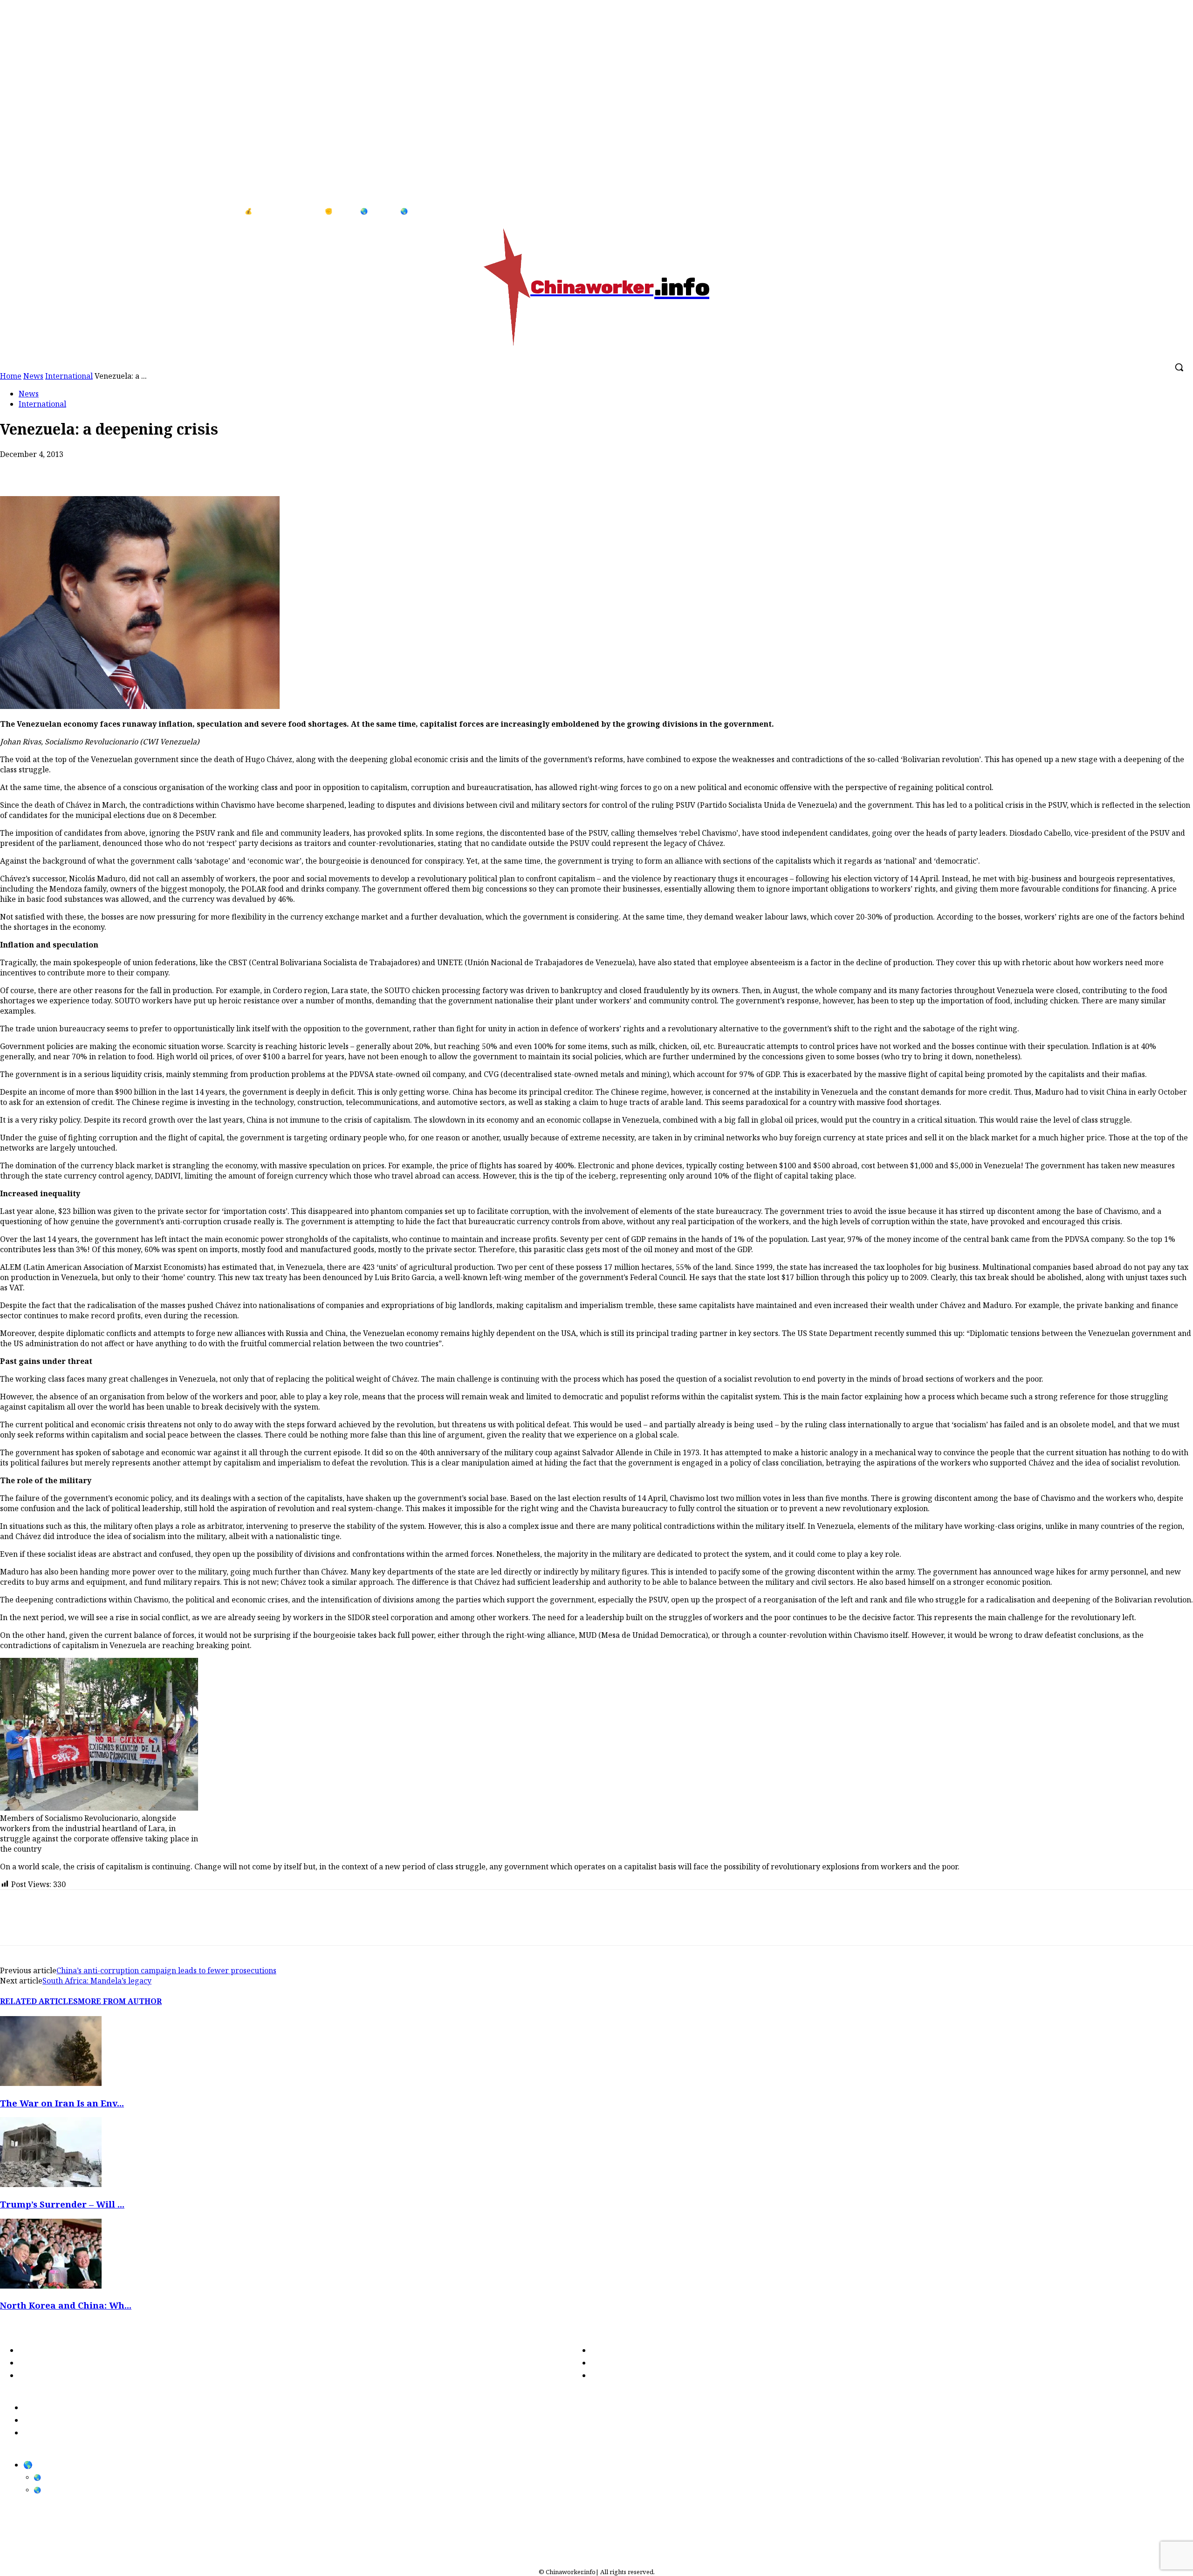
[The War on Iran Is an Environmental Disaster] (51, 2083)
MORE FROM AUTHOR (120, 2001)
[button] (1179, 367)
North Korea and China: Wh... (66, 2305)
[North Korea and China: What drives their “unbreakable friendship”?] (51, 2286)
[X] (49, 469)
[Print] (116, 469)
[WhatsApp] (82, 469)
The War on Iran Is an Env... (62, 2103)
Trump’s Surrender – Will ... (62, 2204)
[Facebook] (1155, 211)
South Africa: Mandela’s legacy (97, 1981)
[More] (183, 469)
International (42, 404)
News (29, 394)
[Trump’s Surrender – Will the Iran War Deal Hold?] (51, 2184)
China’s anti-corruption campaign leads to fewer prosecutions (166, 1970)
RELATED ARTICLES (39, 2001)
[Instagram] (1174, 211)
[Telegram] (149, 469)
